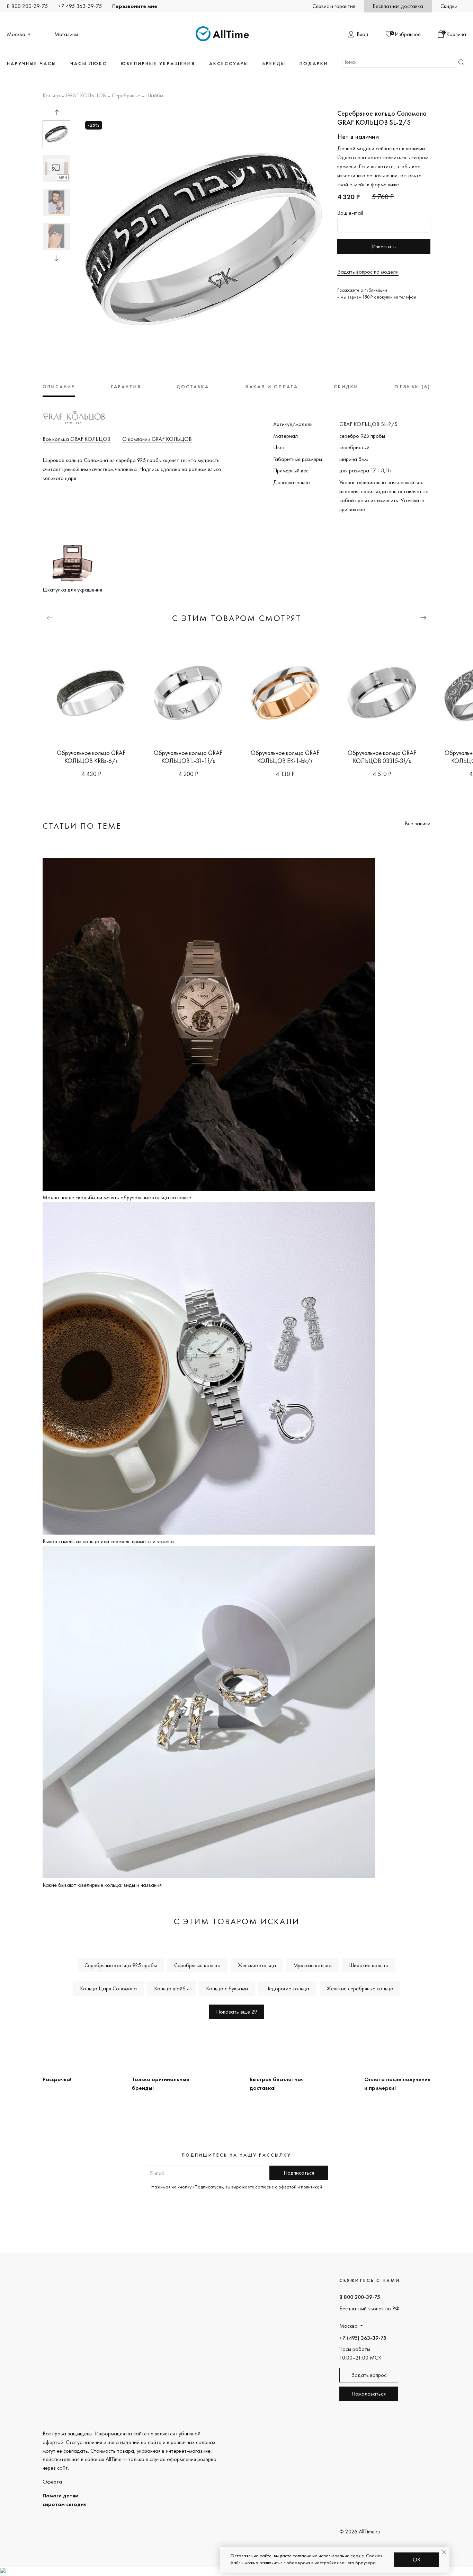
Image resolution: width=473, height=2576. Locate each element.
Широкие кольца (369, 1965)
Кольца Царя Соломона (108, 1988)
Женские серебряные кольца (360, 1988)
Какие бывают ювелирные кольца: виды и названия (102, 1885)
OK (417, 2560)
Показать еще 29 (237, 2012)
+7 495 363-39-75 (80, 6)
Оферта (52, 2482)
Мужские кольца (313, 1965)
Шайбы (155, 96)
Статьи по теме (82, 826)
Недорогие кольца (287, 1988)
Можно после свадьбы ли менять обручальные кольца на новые (117, 1197)
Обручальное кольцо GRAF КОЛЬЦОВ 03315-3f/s (382, 757)
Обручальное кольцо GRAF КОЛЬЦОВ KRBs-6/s (91, 757)
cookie (357, 2556)
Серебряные (126, 96)
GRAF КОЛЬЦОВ (86, 96)
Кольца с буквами (227, 1988)
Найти (461, 62)
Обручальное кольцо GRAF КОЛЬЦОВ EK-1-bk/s (285, 757)
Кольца (51, 96)
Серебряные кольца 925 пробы (121, 1965)
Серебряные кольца (197, 1965)
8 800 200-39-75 (27, 6)
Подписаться (299, 2173)
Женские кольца (257, 1965)
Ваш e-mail (350, 213)
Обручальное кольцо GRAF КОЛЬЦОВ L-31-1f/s (188, 757)
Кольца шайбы (171, 1988)
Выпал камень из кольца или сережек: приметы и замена (108, 1541)
